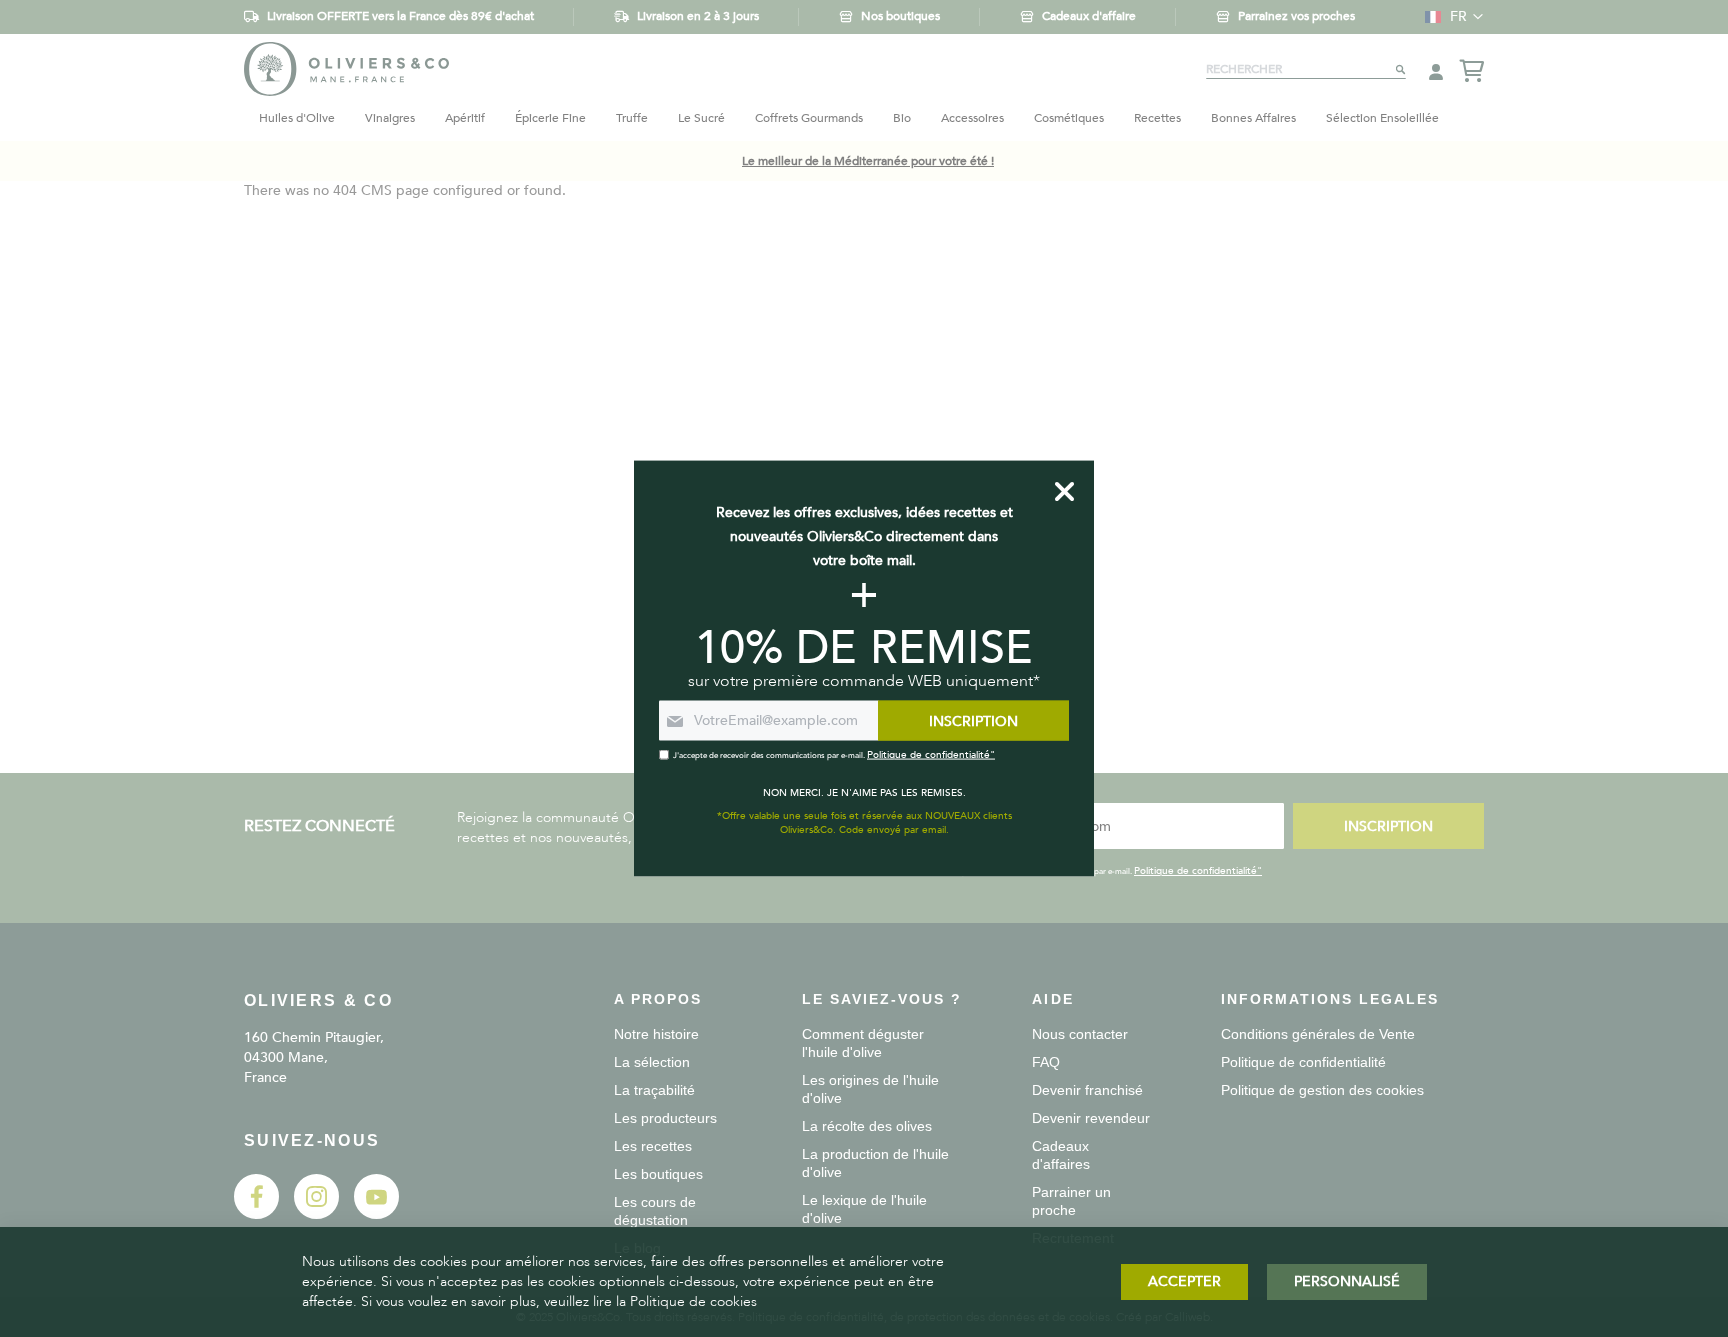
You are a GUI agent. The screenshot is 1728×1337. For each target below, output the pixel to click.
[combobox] (1306, 69)
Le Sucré (701, 118)
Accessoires (972, 118)
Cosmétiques (1069, 118)
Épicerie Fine (550, 118)
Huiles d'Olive (297, 118)
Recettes (1157, 118)
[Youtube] (376, 1214)
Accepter (1184, 1281)
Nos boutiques (900, 16)
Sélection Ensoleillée (1382, 118)
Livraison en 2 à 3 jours (698, 16)
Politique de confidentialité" (1198, 871)
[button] (1449, 17)
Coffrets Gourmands (809, 118)
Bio (902, 118)
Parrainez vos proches (1296, 16)
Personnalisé (1347, 1281)
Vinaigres (390, 118)
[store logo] (346, 68)
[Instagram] (316, 1214)
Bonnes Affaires (1253, 118)
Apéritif (465, 118)
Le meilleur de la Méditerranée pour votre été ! (868, 161)
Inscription (1388, 826)
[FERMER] (1064, 491)
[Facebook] (256, 1214)
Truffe (632, 118)
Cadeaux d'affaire (1089, 16)
